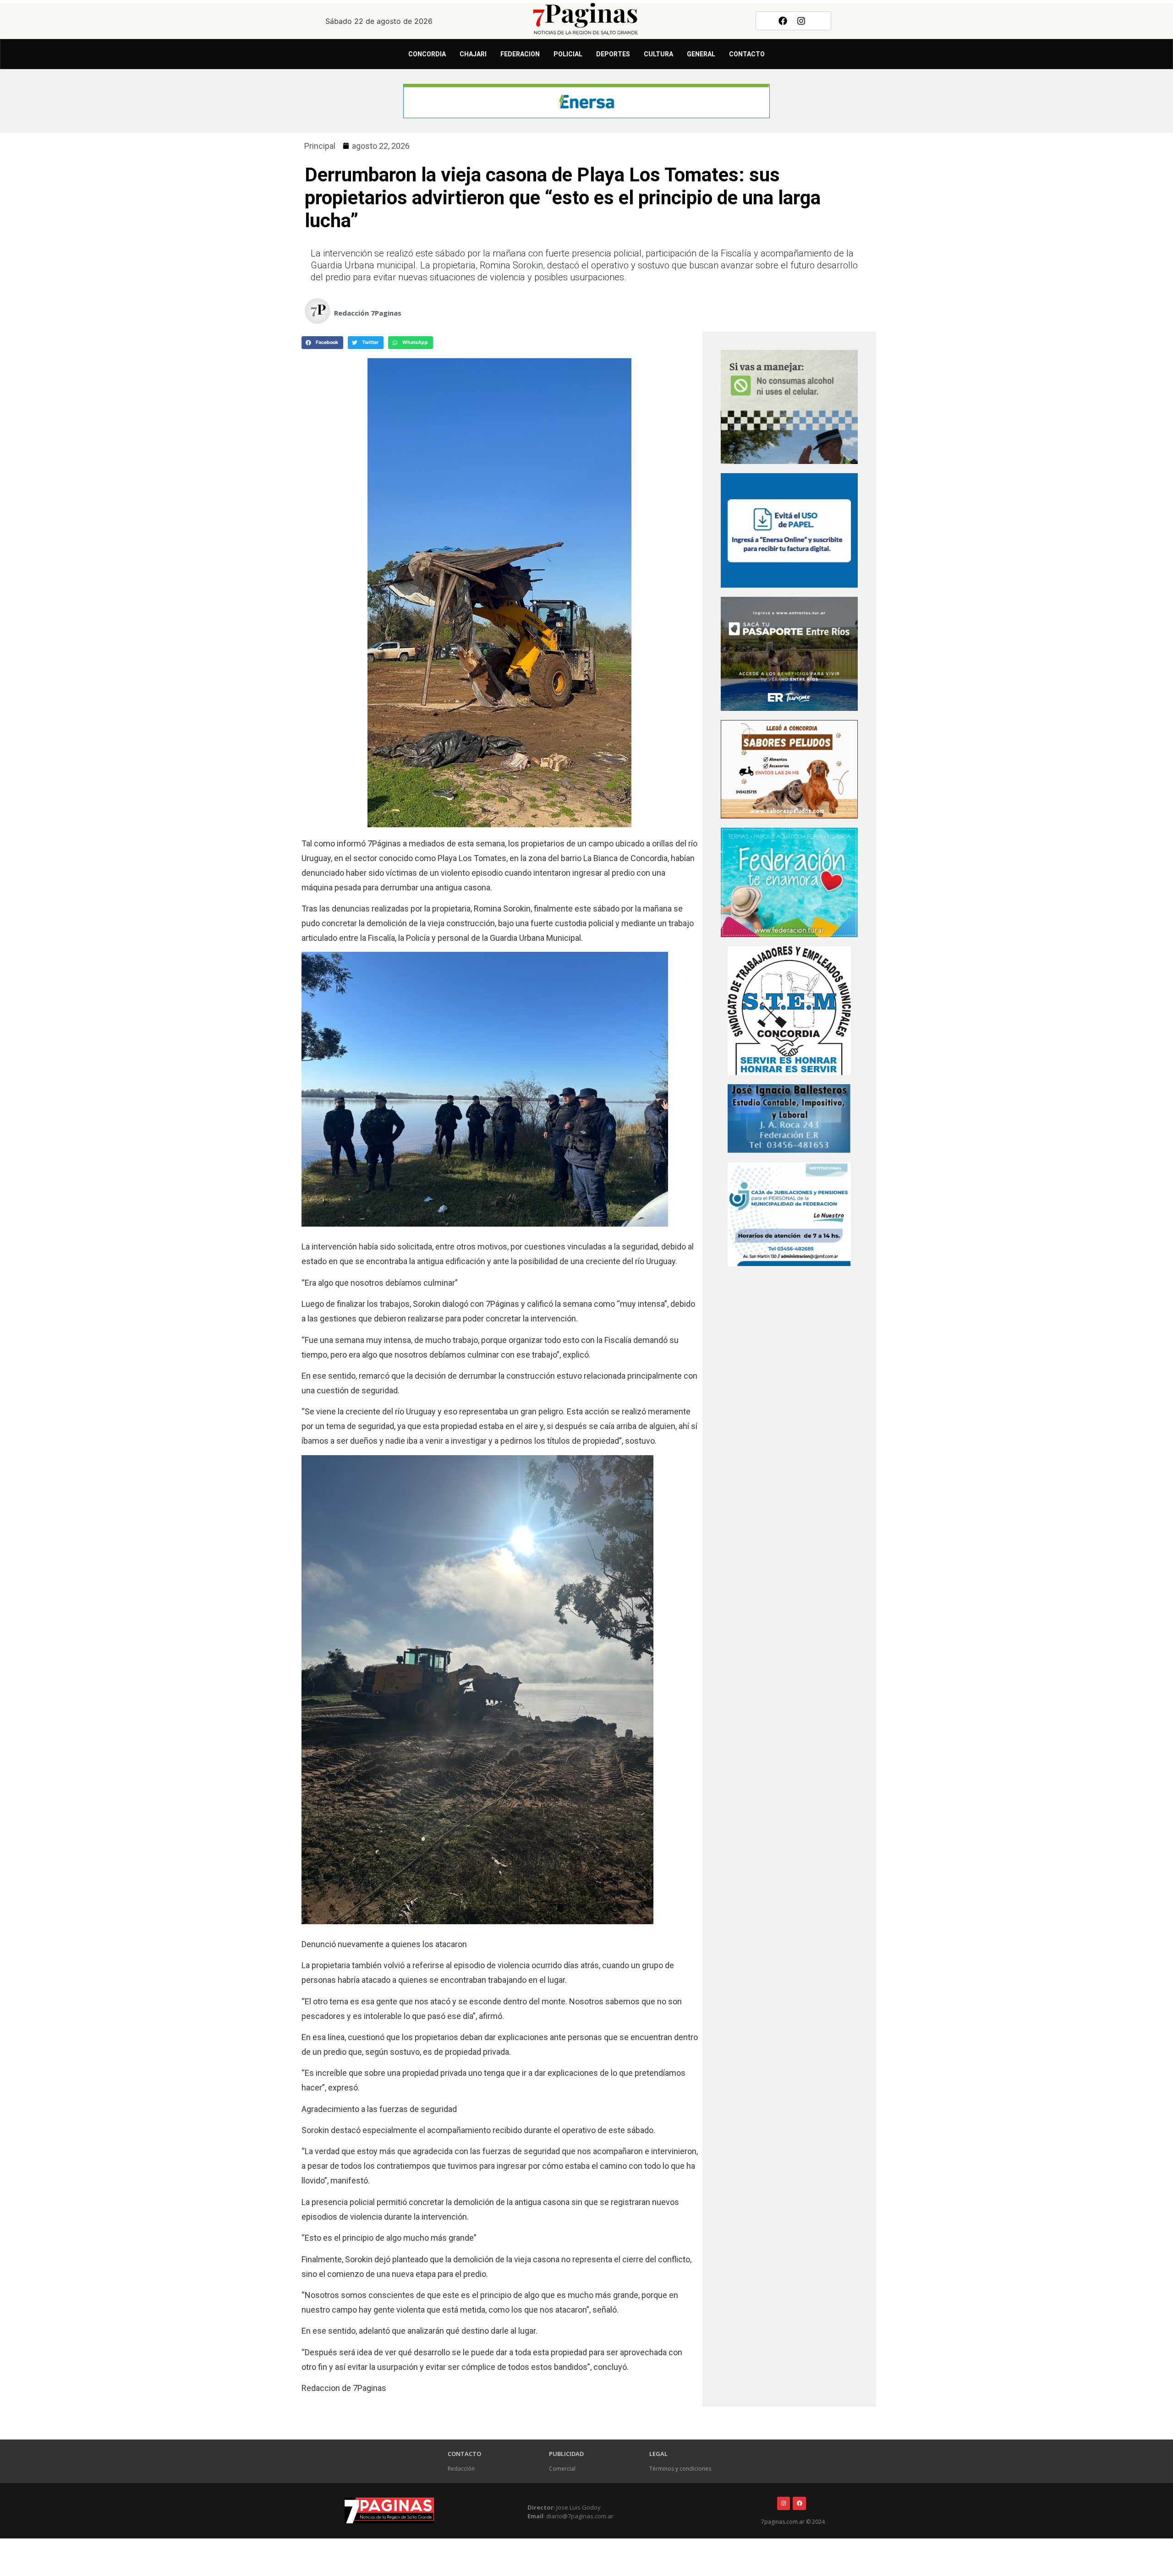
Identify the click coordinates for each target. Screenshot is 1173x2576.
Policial (568, 54)
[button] (322, 343)
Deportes (613, 54)
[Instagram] (801, 21)
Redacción (461, 2469)
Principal (320, 146)
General (701, 54)
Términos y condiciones (680, 2469)
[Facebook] (783, 21)
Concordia (427, 54)
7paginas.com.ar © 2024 (793, 2522)
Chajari (473, 54)
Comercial (562, 2469)
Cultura (658, 54)
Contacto (747, 54)
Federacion (520, 54)
